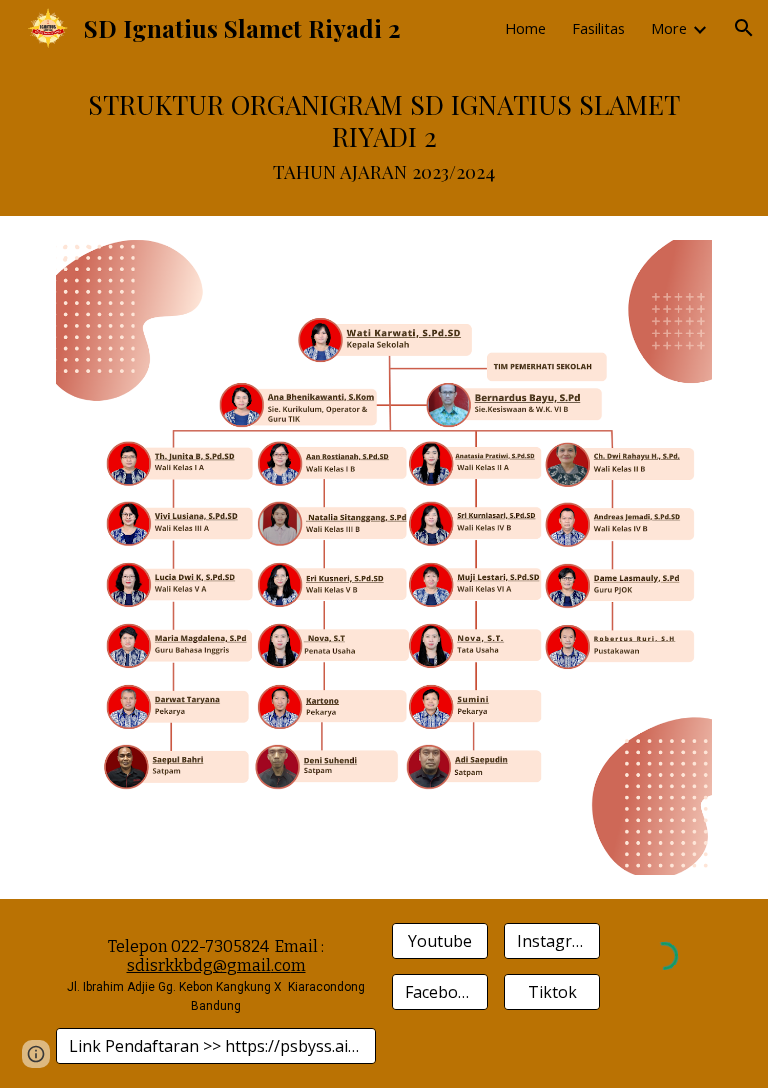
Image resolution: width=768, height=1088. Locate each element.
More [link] (669, 28)
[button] (744, 28)
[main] (383, 136)
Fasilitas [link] (598, 28)
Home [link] (525, 28)
